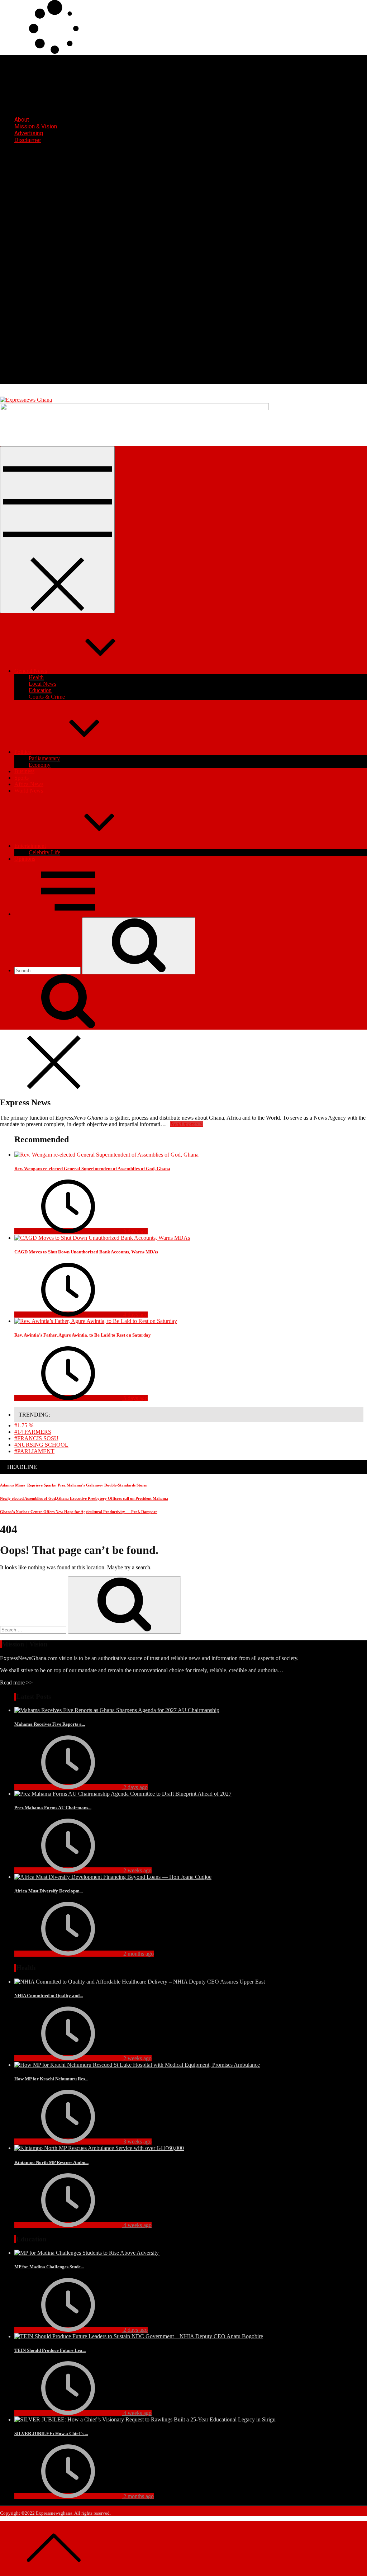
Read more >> (16, 1682)
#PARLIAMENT (34, 1451)
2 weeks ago (137, 1870)
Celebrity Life (44, 852)
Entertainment (30, 846)
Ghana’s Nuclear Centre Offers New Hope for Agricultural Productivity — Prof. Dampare (79, 1512)
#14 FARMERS (33, 1432)
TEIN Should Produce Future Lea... (50, 2350)
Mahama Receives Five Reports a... (50, 1724)
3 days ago (135, 1231)
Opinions (25, 859)
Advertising (29, 133)
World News (29, 791)
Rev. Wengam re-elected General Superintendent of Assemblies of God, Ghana (92, 1169)
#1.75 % (24, 1425)
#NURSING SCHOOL (41, 1445)
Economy (40, 765)
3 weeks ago (137, 2142)
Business (24, 771)
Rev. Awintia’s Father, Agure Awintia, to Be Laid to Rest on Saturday (83, 1335)
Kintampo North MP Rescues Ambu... (51, 2162)
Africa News (29, 784)
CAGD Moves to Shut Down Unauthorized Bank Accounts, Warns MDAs (86, 1252)
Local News (42, 684)
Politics (23, 752)
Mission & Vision (36, 126)
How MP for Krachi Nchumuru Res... (51, 2079)
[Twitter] (68, 325)
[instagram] (68, 270)
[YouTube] (68, 380)
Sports (22, 778)
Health (36, 677)
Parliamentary (44, 758)
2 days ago (135, 1787)
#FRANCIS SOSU (36, 1438)
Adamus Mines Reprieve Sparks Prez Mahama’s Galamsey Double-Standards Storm (74, 1485)
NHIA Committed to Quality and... (49, 1996)
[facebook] (68, 215)
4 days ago (135, 1315)
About (22, 120)
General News (31, 671)
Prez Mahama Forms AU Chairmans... (53, 1808)
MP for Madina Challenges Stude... (49, 2267)
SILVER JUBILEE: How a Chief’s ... (51, 2433)
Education (40, 690)
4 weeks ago (137, 2225)
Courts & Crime (47, 697)
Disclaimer (28, 140)
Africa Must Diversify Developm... (49, 1891)
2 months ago (138, 1954)
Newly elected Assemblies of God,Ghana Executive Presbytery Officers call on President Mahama (84, 1498)
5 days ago (135, 1398)
